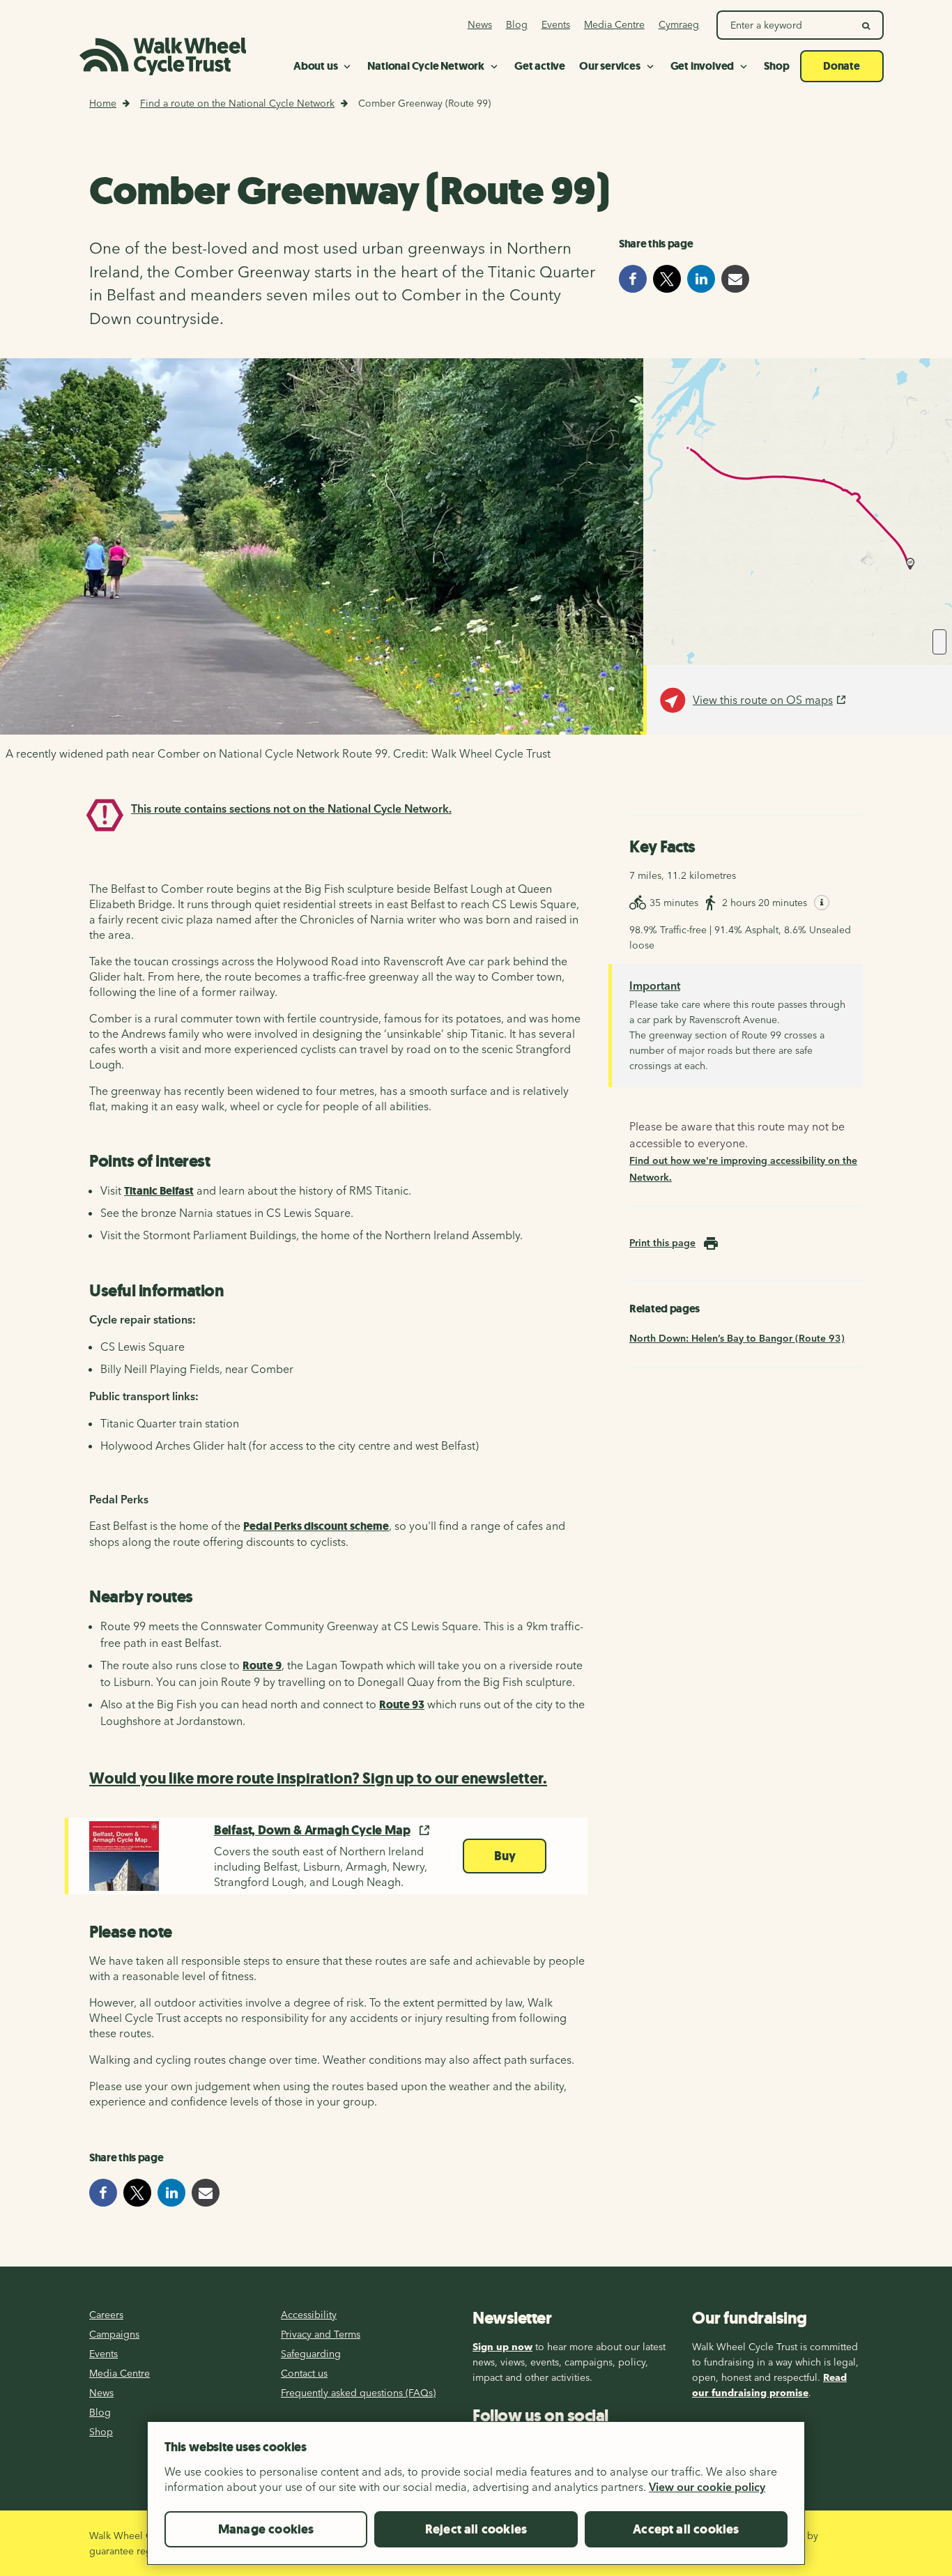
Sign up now (502, 2347)
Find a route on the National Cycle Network (237, 103)
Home (103, 103)
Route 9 (262, 1665)
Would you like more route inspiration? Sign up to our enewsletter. (318, 1778)
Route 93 (402, 1704)
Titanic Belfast (159, 1191)
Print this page (662, 1243)
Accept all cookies (686, 2529)
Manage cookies (266, 2529)
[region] (476, 2499)
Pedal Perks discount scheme (316, 1526)
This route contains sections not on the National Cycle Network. (291, 808)
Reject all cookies (476, 2529)
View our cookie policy (707, 2487)
